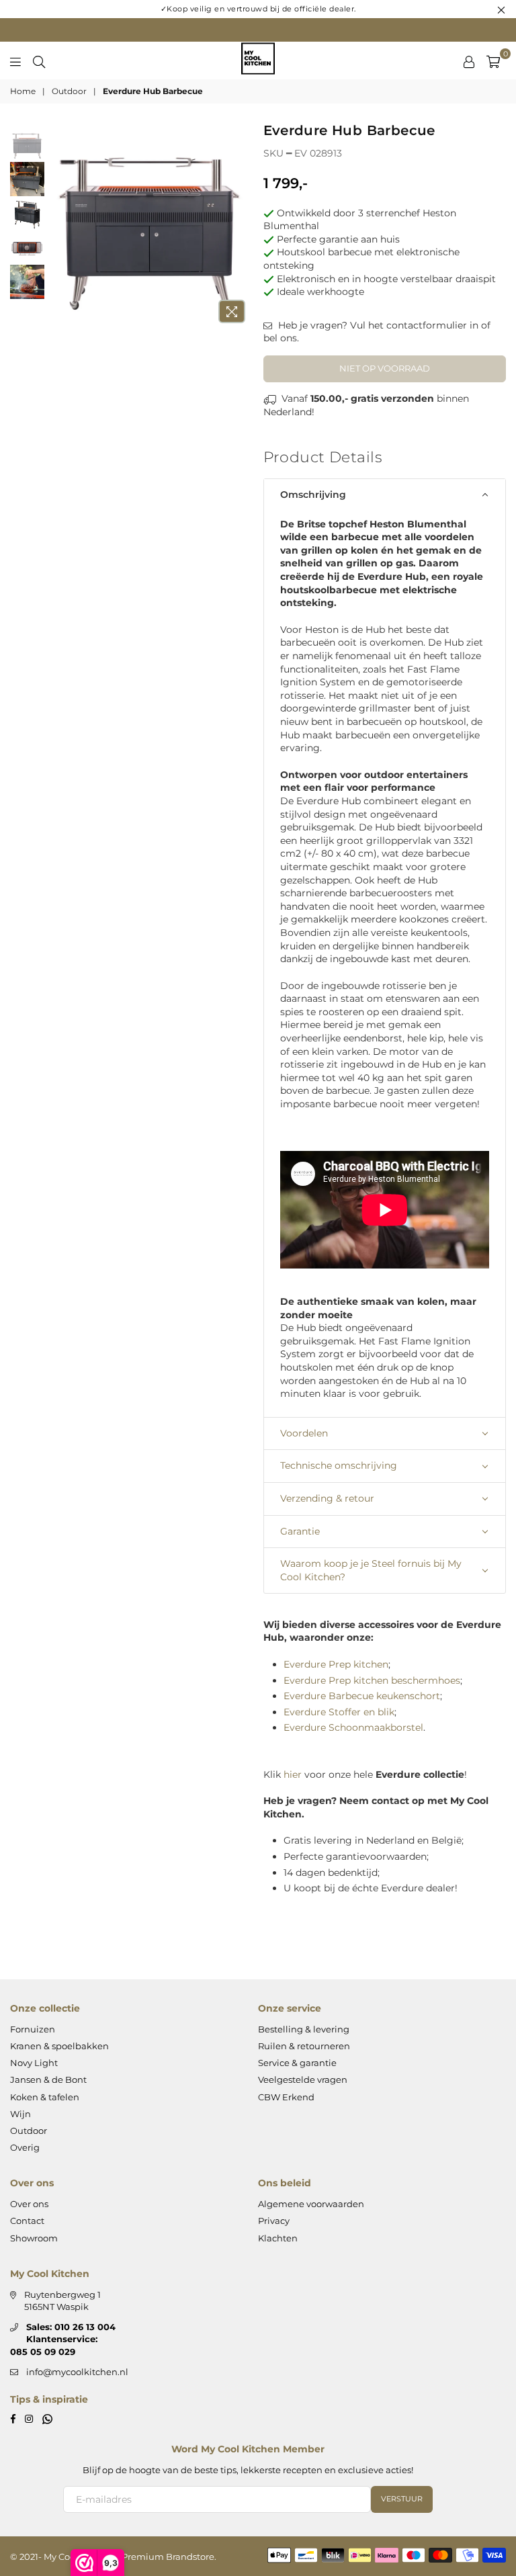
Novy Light (34, 2063)
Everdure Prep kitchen (336, 1664)
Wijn (20, 2114)
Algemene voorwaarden (311, 2204)
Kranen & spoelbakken (59, 2046)
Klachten (278, 2238)
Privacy (274, 2221)
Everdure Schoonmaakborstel (353, 1727)
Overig (25, 2147)
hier (293, 1774)
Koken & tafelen (45, 2097)
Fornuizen (33, 2029)
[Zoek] (39, 60)
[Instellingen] (469, 60)
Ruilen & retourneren (304, 2046)
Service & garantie (297, 2063)
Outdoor (69, 91)
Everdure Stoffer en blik (339, 1712)
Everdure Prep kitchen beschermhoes (372, 1680)
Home (23, 91)
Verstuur (402, 2499)
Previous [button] (58, 227)
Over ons (29, 2204)
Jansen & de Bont (48, 2079)
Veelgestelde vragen (303, 2079)
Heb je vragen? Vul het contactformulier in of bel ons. (377, 332)
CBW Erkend (286, 2097)
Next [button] (242, 227)
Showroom (34, 2238)
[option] (149, 227)
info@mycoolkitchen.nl (77, 2372)
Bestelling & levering (304, 2029)
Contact (27, 2221)
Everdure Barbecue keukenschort (362, 1696)
